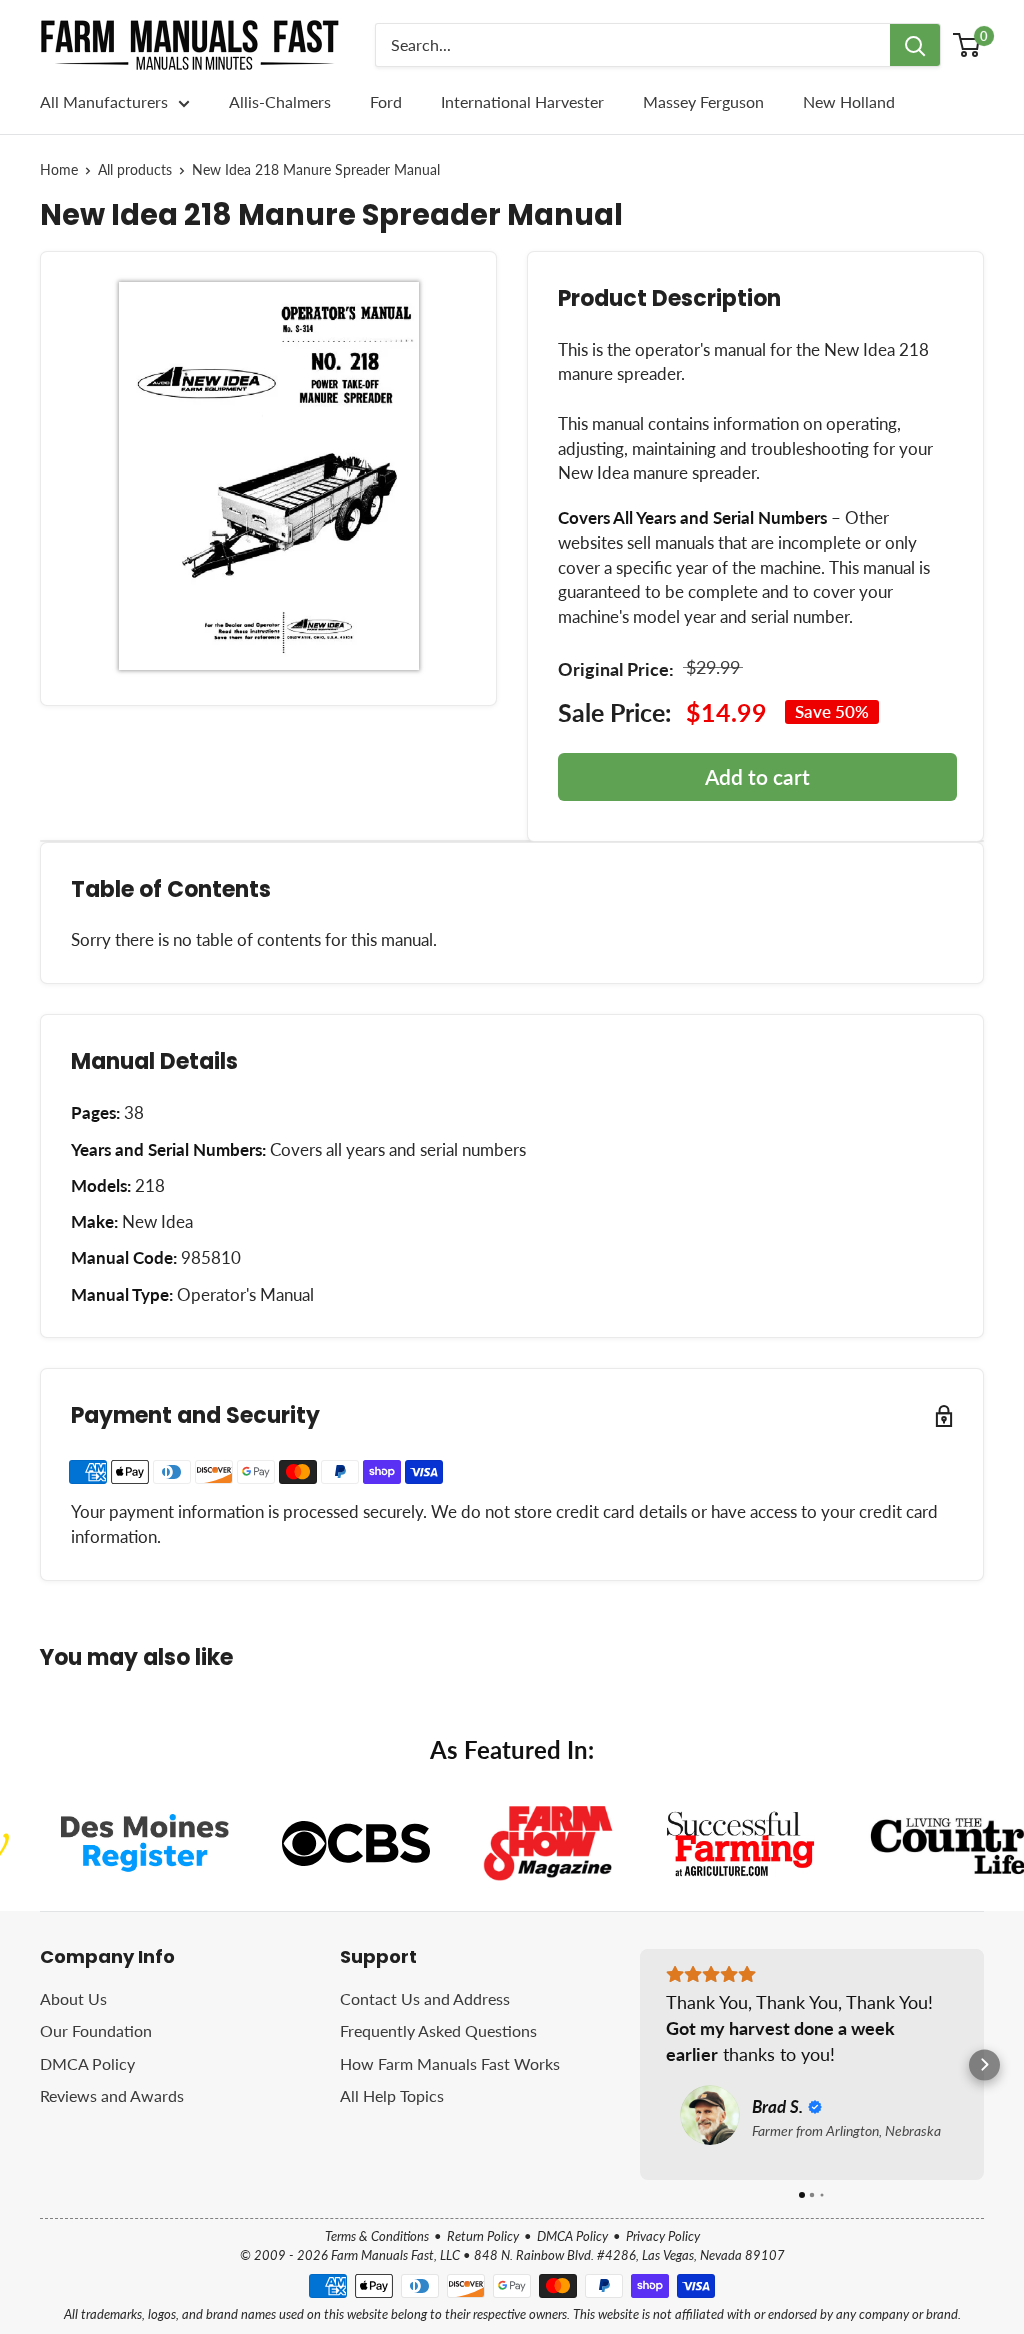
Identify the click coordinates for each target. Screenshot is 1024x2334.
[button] (640, 2064)
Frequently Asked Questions (438, 2030)
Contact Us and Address (425, 1998)
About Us (73, 1998)
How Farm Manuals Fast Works (450, 2063)
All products (135, 170)
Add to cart (757, 776)
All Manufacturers (104, 101)
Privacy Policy (663, 2236)
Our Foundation (96, 2030)
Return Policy (483, 2236)
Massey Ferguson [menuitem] (703, 101)
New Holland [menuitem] (849, 101)
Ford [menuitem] (386, 101)
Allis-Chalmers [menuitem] (280, 101)
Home (59, 170)
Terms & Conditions (377, 2236)
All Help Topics (392, 2095)
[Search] (915, 45)
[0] (967, 45)
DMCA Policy (87, 2063)
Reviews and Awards (112, 2095)
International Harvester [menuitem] (522, 101)
